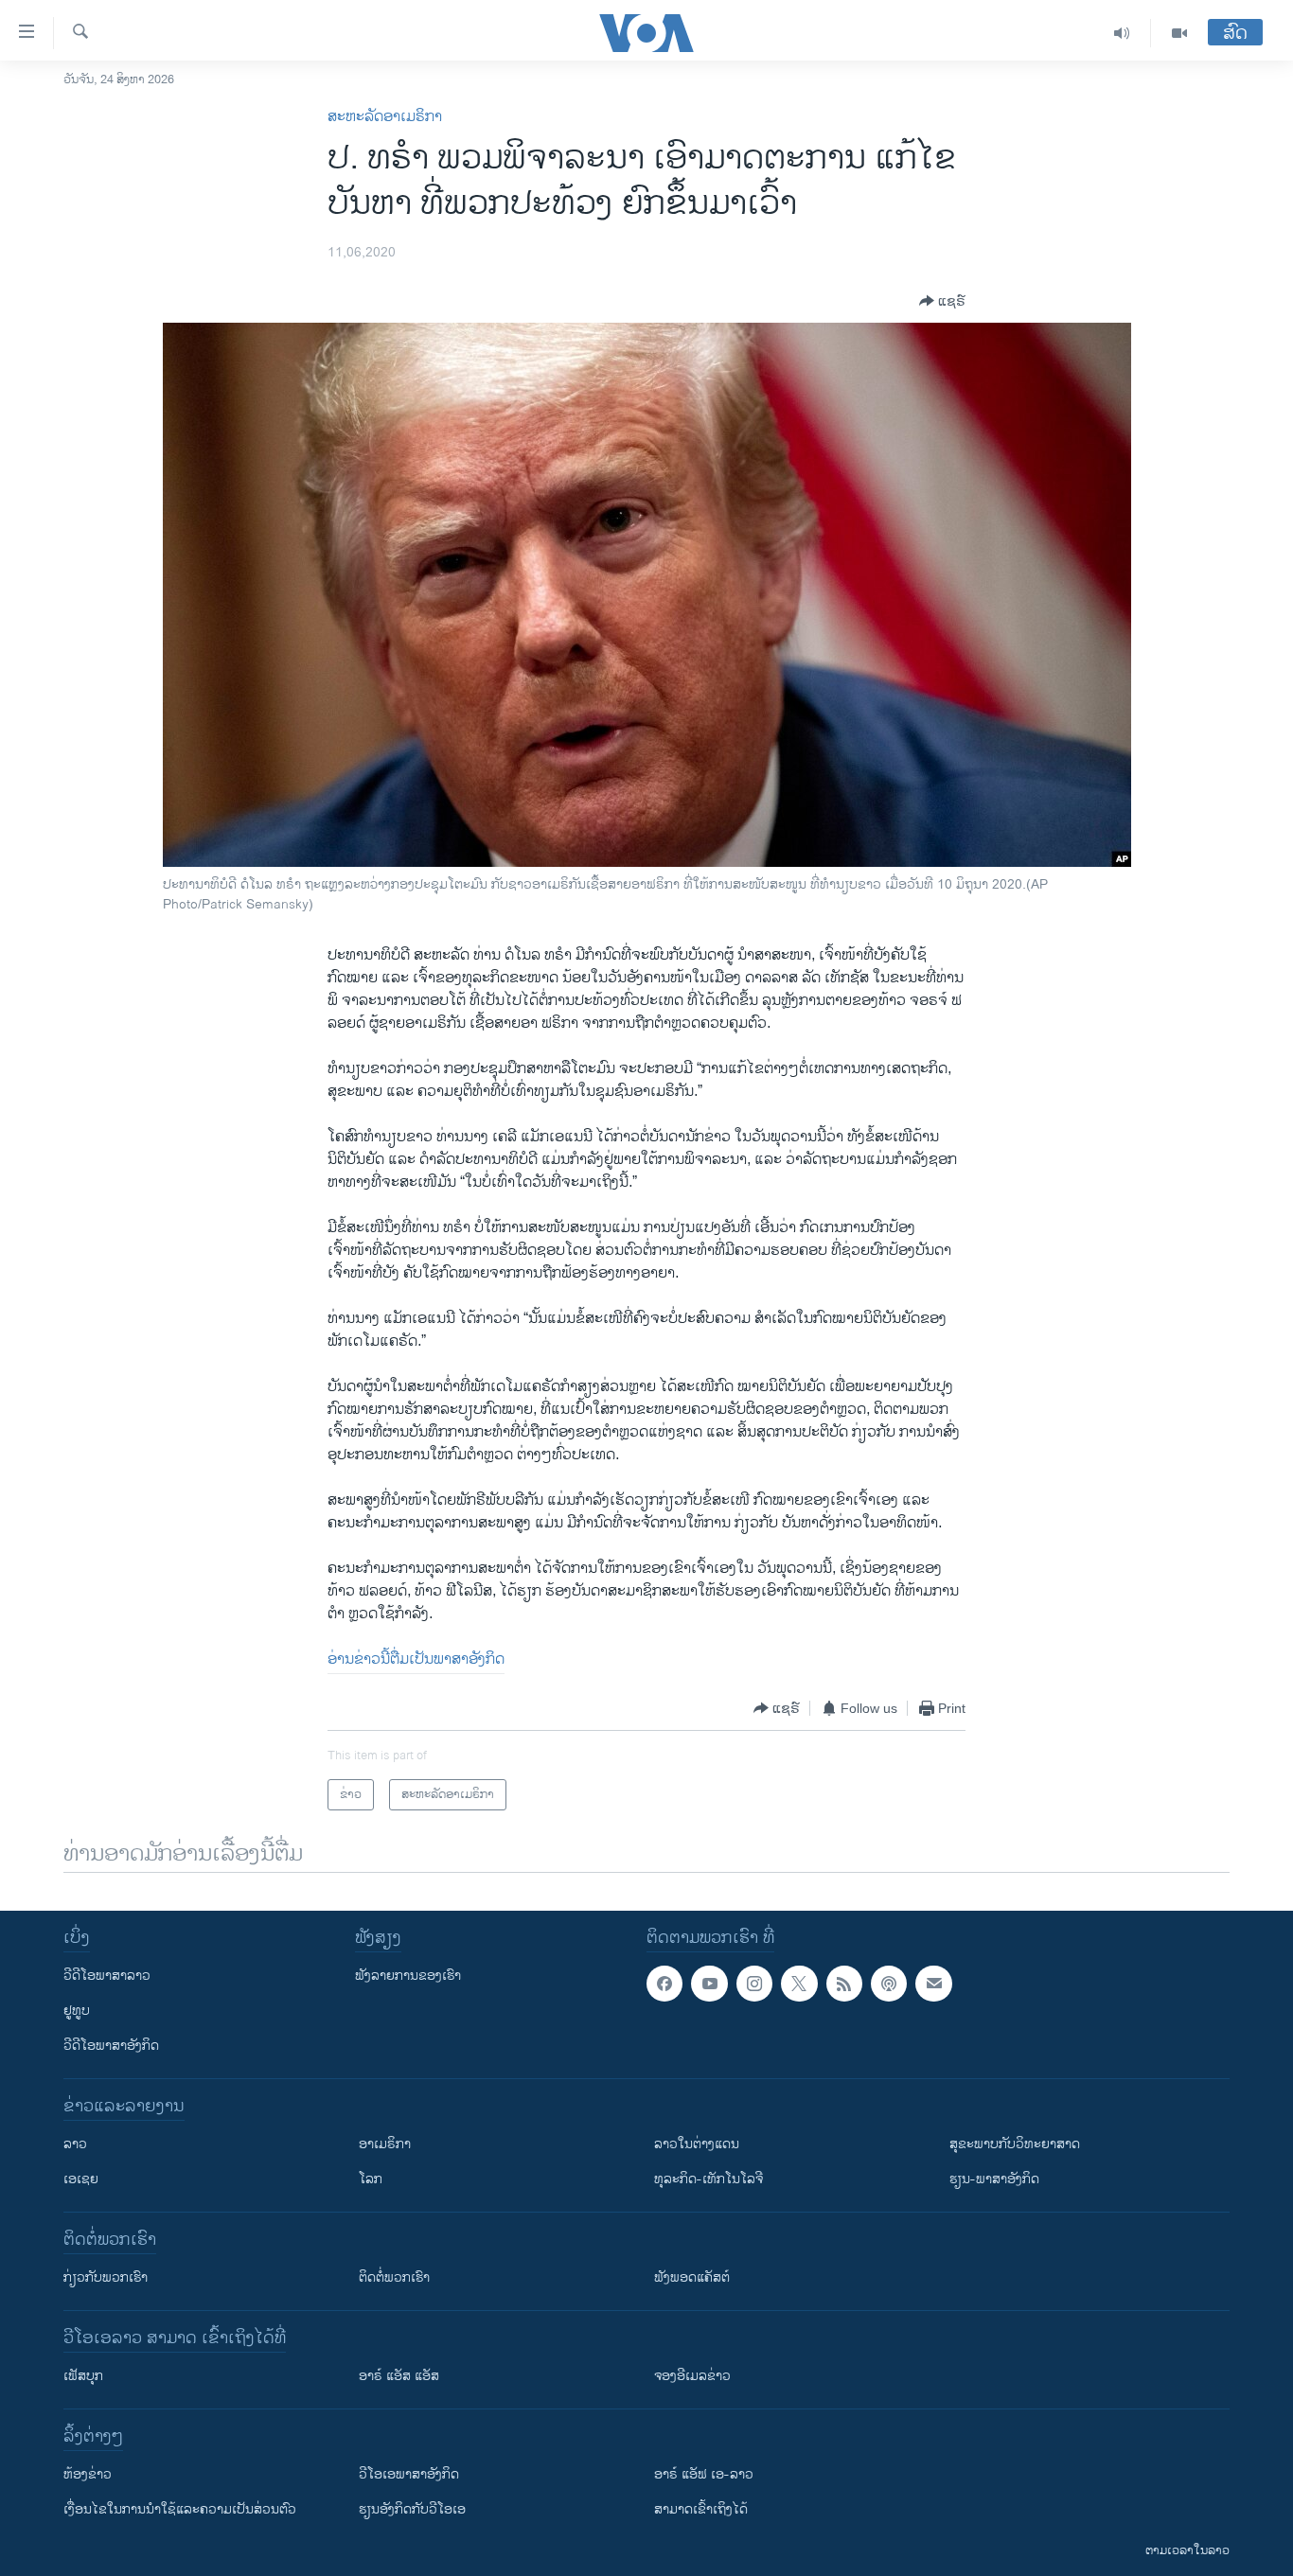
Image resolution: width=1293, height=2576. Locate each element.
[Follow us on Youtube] (709, 1984)
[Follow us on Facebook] (664, 1984)
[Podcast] (889, 1984)
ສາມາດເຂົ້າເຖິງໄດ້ (701, 2509)
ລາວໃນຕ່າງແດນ (697, 2144)
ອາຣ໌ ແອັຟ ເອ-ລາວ (704, 2474)
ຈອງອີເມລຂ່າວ (692, 2376)
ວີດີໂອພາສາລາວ (107, 1976)
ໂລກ (371, 2179)
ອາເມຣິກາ (385, 2144)
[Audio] (1122, 33)
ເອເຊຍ (81, 2179)
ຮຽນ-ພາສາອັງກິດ (994, 2179)
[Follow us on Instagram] (754, 1984)
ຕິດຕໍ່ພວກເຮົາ (394, 2277)
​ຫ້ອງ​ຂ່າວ (88, 2474)
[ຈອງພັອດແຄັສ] (933, 1984)
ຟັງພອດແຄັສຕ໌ (692, 2277)
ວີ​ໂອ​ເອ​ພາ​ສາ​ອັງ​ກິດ (409, 2474)
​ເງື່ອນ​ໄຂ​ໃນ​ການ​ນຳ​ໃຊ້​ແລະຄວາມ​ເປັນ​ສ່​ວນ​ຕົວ (180, 2509)
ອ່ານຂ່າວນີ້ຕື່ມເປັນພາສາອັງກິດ (416, 1659)
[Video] (1179, 33)
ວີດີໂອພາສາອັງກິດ (111, 2046)
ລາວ (75, 2144)
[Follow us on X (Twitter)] (799, 1984)
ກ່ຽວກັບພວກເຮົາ (106, 2277)
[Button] (942, 301)
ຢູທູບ (77, 2011)
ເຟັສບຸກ (83, 2376)
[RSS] (844, 1984)
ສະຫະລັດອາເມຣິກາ (385, 117)
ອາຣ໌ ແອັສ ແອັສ (399, 2376)
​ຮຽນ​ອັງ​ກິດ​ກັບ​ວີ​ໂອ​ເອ (412, 2509)
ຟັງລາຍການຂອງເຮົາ (408, 1976)
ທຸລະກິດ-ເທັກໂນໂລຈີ (708, 2179)
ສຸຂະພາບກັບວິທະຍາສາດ (1015, 2144)
